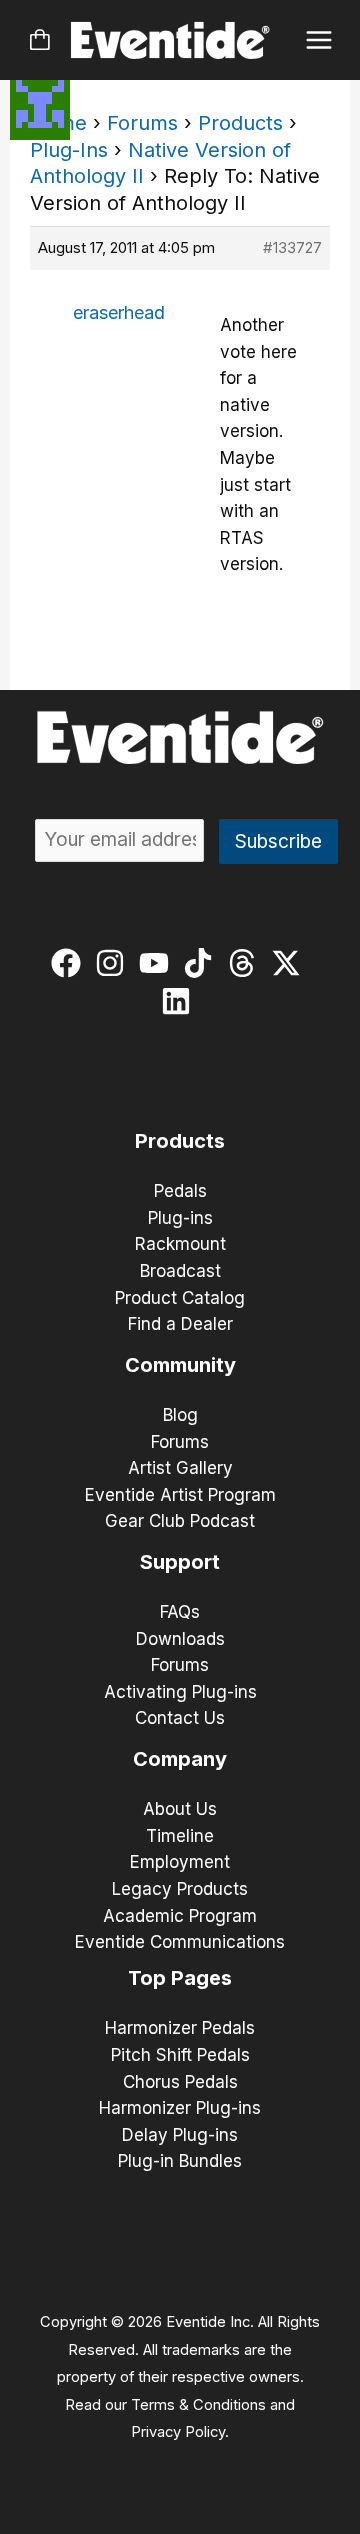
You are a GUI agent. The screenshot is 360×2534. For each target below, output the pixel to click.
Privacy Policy (178, 2432)
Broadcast (180, 1271)
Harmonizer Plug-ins (180, 2108)
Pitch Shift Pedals (180, 2055)
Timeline (180, 1836)
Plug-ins (180, 1218)
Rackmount (180, 1244)
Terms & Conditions (198, 2405)
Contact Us (180, 1718)
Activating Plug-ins (180, 1692)
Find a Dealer (180, 1324)
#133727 (292, 247)
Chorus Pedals (180, 2082)
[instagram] (114, 963)
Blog (180, 1415)
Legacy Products (180, 1889)
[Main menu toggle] (319, 40)
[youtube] (158, 963)
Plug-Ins (69, 150)
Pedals (180, 1191)
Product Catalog (180, 1298)
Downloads (180, 1639)
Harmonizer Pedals (180, 2028)
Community (180, 1365)
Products (240, 123)
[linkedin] (180, 1001)
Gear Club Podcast (180, 1521)
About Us (180, 1809)
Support (180, 1562)
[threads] (246, 963)
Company (180, 1759)
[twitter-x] (290, 963)
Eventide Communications (180, 1942)
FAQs (180, 1612)
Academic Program (180, 1916)
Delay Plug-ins (180, 2135)
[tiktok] (202, 963)
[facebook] (70, 963)
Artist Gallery (180, 1468)
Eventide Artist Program (180, 1495)
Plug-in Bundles (180, 2161)
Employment (180, 1862)
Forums (142, 123)
